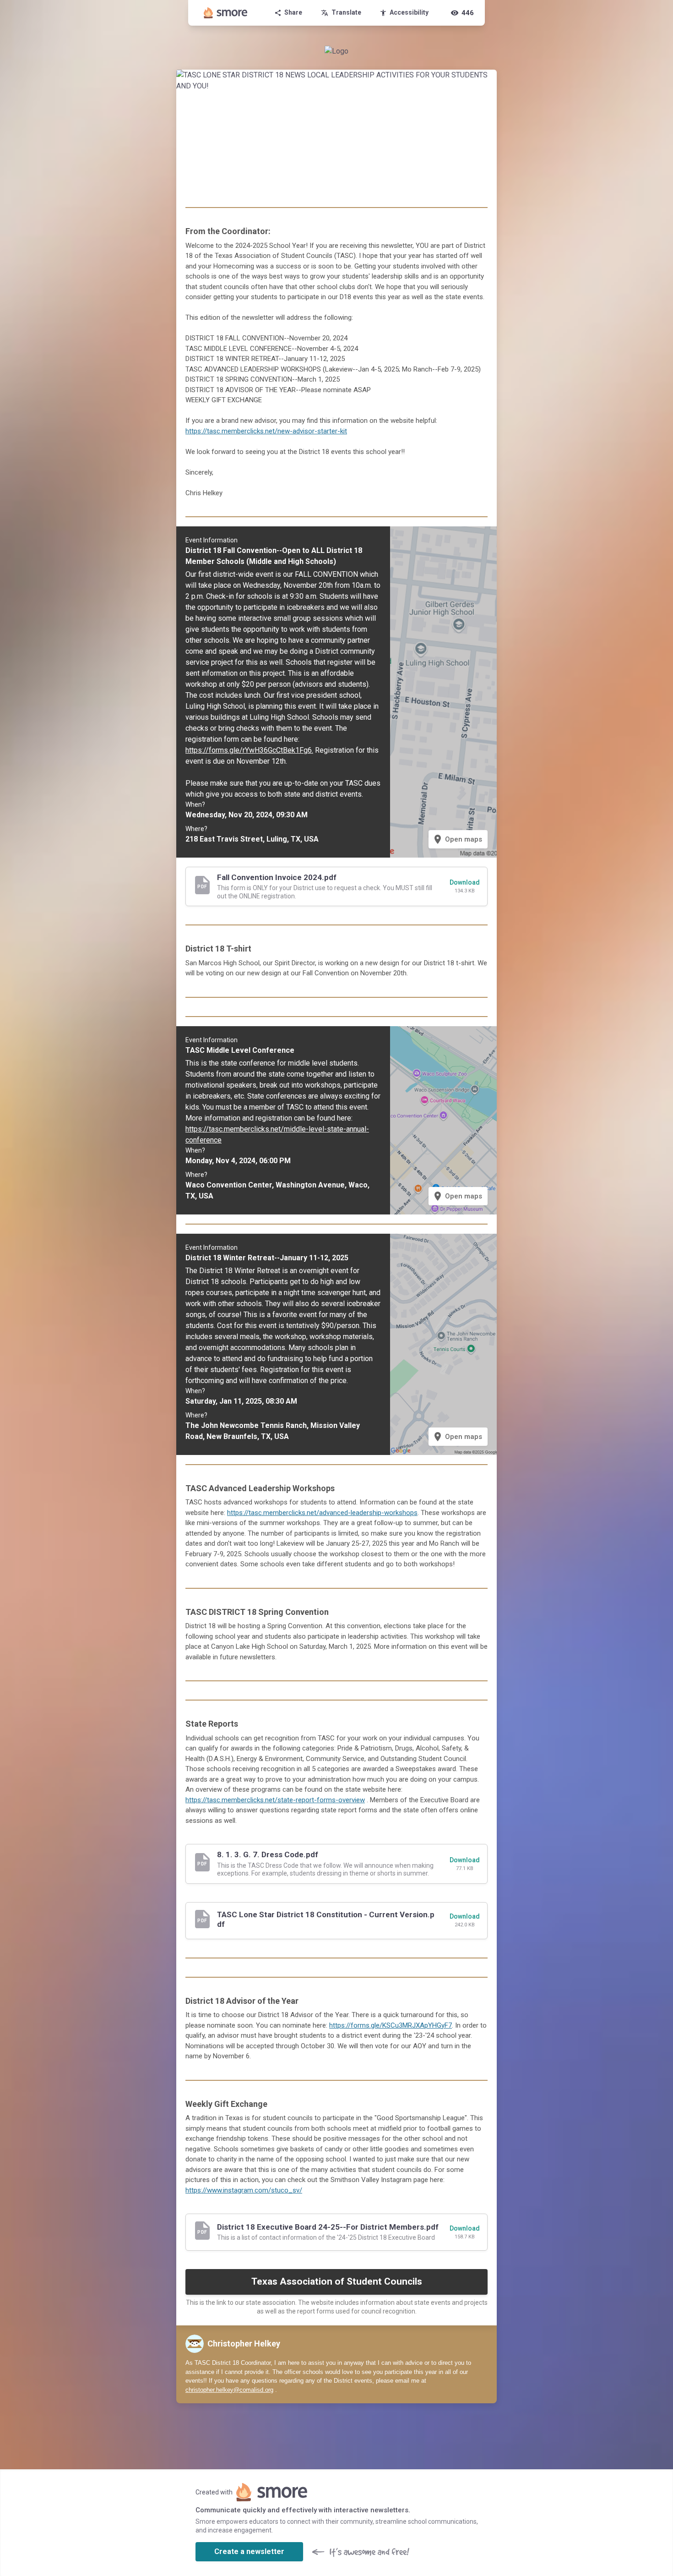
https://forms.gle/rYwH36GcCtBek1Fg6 (249, 750)
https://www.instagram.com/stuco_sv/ (244, 2190)
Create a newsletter (249, 2551)
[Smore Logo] (226, 13)
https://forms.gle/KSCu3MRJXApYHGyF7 (391, 2025)
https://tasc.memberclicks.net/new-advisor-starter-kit (266, 431)
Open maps (457, 839)
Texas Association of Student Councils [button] (337, 2281)
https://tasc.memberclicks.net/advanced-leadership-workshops (322, 1513)
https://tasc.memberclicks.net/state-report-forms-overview (275, 1800)
